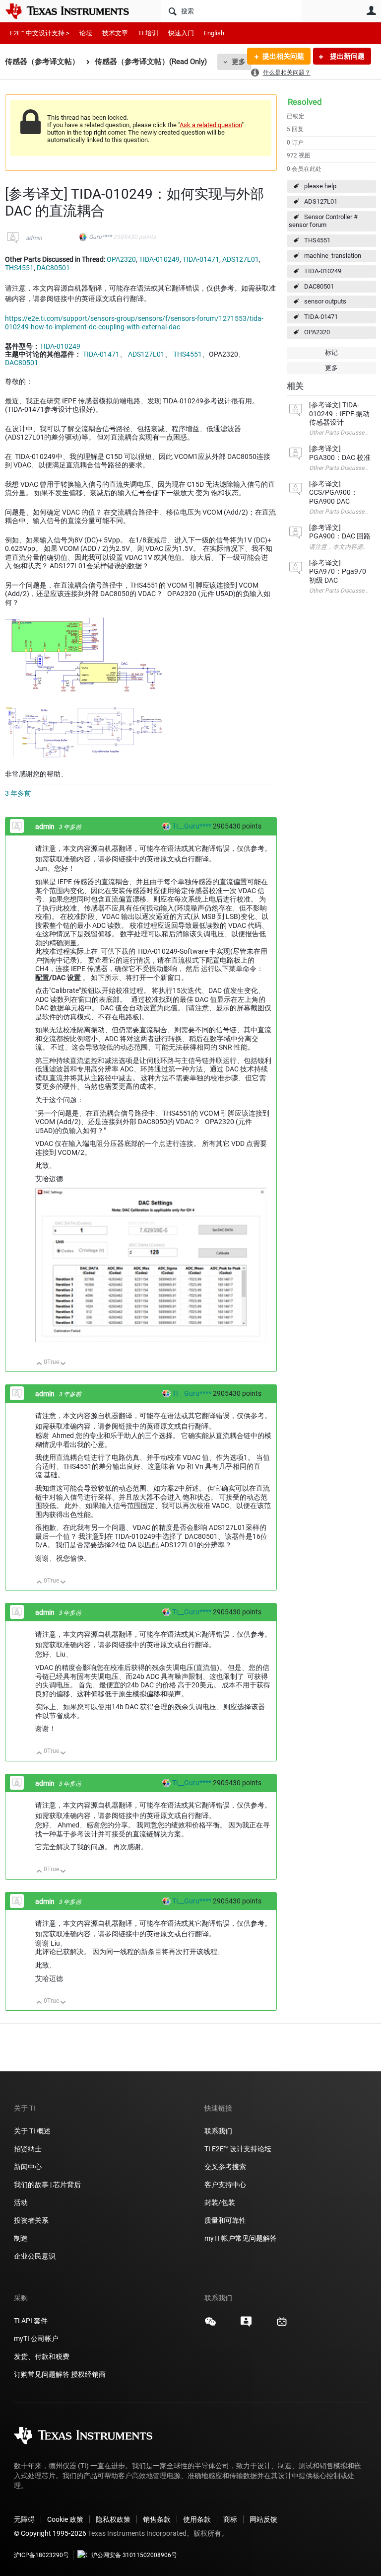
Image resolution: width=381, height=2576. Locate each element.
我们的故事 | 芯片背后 (47, 2185)
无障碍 (24, 2519)
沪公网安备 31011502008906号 (134, 2555)
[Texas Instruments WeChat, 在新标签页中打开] (210, 2325)
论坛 (86, 33)
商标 (230, 2519)
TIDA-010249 (323, 271)
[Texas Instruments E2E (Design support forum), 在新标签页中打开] (246, 2325)
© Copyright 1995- (50, 2533)
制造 (21, 2238)
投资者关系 (31, 2220)
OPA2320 (317, 332)
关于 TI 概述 (32, 2131)
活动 (21, 2202)
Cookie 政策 (65, 2519)
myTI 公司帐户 (36, 2339)
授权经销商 (88, 2374)
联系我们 (218, 2131)
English (214, 33)
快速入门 (181, 33)
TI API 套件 (31, 2321)
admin (34, 238)
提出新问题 (347, 56)
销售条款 (157, 2519)
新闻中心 (28, 2167)
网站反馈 (263, 2519)
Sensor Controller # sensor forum (323, 221)
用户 (371, 10)
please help (320, 186)
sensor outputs (325, 301)
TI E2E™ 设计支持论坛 (238, 2149)
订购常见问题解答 (42, 2374)
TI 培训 (148, 33)
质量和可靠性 (226, 2220)
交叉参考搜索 (225, 2167)
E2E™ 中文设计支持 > (40, 33)
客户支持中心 (225, 2185)
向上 (39, 1364)
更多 (239, 62)
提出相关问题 (283, 56)
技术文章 (115, 33)
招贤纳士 (28, 2149)
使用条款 (197, 2519)
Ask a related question (211, 125)
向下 (63, 1364)
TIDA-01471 (321, 317)
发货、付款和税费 (42, 2356)
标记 (331, 352)
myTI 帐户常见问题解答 (241, 2238)
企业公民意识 (35, 2256)
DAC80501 (319, 286)
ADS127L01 (321, 201)
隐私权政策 (113, 2519)
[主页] (74, 11)
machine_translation (333, 256)
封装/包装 (220, 2202)
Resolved (305, 102)
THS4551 (317, 240)
